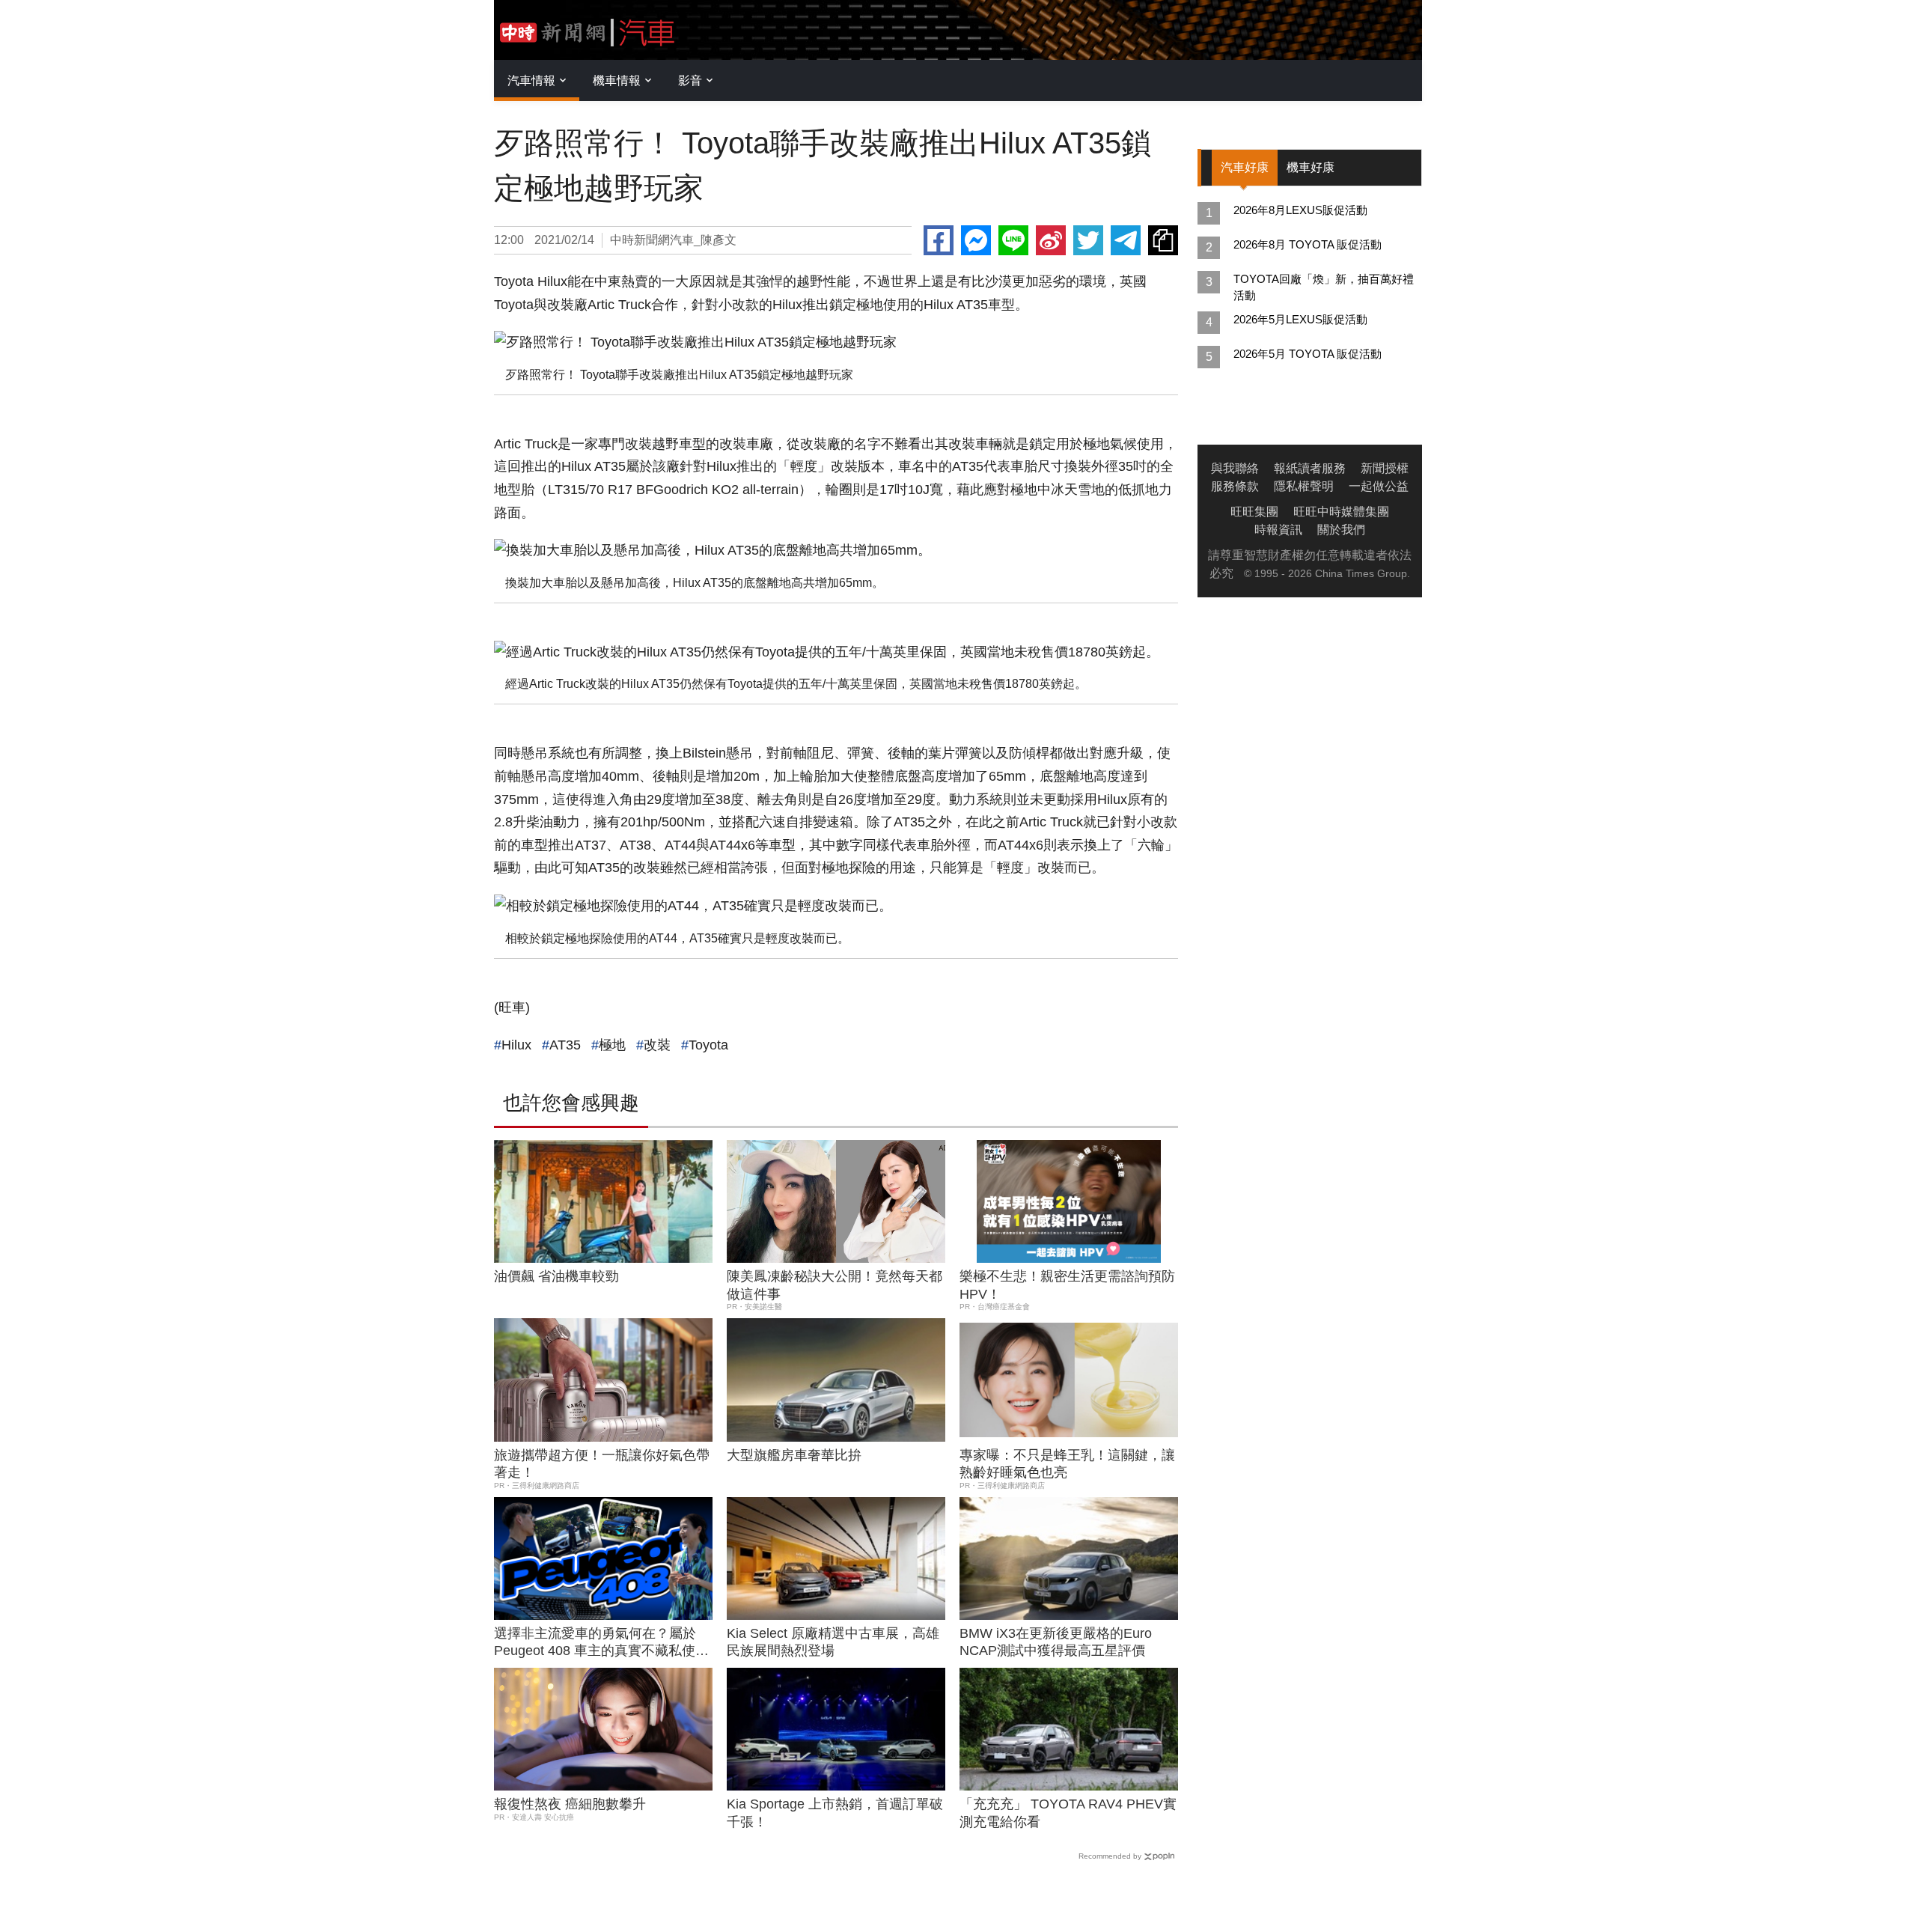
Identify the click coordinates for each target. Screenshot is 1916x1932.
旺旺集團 (1254, 512)
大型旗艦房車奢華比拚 (794, 1455)
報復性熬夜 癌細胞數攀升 (570, 1804)
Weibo (1051, 240)
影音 (690, 80)
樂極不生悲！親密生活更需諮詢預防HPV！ (1067, 1285)
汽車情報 (531, 80)
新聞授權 (1385, 468)
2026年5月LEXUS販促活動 (1300, 319)
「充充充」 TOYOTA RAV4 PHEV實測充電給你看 (1068, 1813)
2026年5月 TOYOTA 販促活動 (1308, 354)
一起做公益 (1379, 486)
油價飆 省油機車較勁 (556, 1276)
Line (1013, 240)
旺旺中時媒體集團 (1341, 512)
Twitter (1088, 240)
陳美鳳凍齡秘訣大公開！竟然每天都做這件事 (835, 1285)
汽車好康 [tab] (1245, 167)
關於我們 (1341, 530)
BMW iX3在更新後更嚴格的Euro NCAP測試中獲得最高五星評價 (1056, 1642)
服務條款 (1235, 486)
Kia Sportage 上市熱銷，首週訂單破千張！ (835, 1813)
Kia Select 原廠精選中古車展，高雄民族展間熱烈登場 (833, 1642)
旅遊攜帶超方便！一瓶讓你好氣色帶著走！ (602, 1464)
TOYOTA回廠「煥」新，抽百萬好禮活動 (1324, 287)
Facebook (939, 240)
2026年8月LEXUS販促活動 (1300, 210)
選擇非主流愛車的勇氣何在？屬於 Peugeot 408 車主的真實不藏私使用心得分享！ (601, 1643)
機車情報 (617, 80)
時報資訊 (1278, 530)
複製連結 (1163, 240)
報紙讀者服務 (1310, 468)
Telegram (1126, 240)
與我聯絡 (1235, 468)
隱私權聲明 (1304, 486)
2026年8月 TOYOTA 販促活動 (1308, 244)
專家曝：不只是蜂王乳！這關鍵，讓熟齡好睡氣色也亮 (1067, 1464)
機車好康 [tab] (1311, 167)
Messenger (976, 240)
